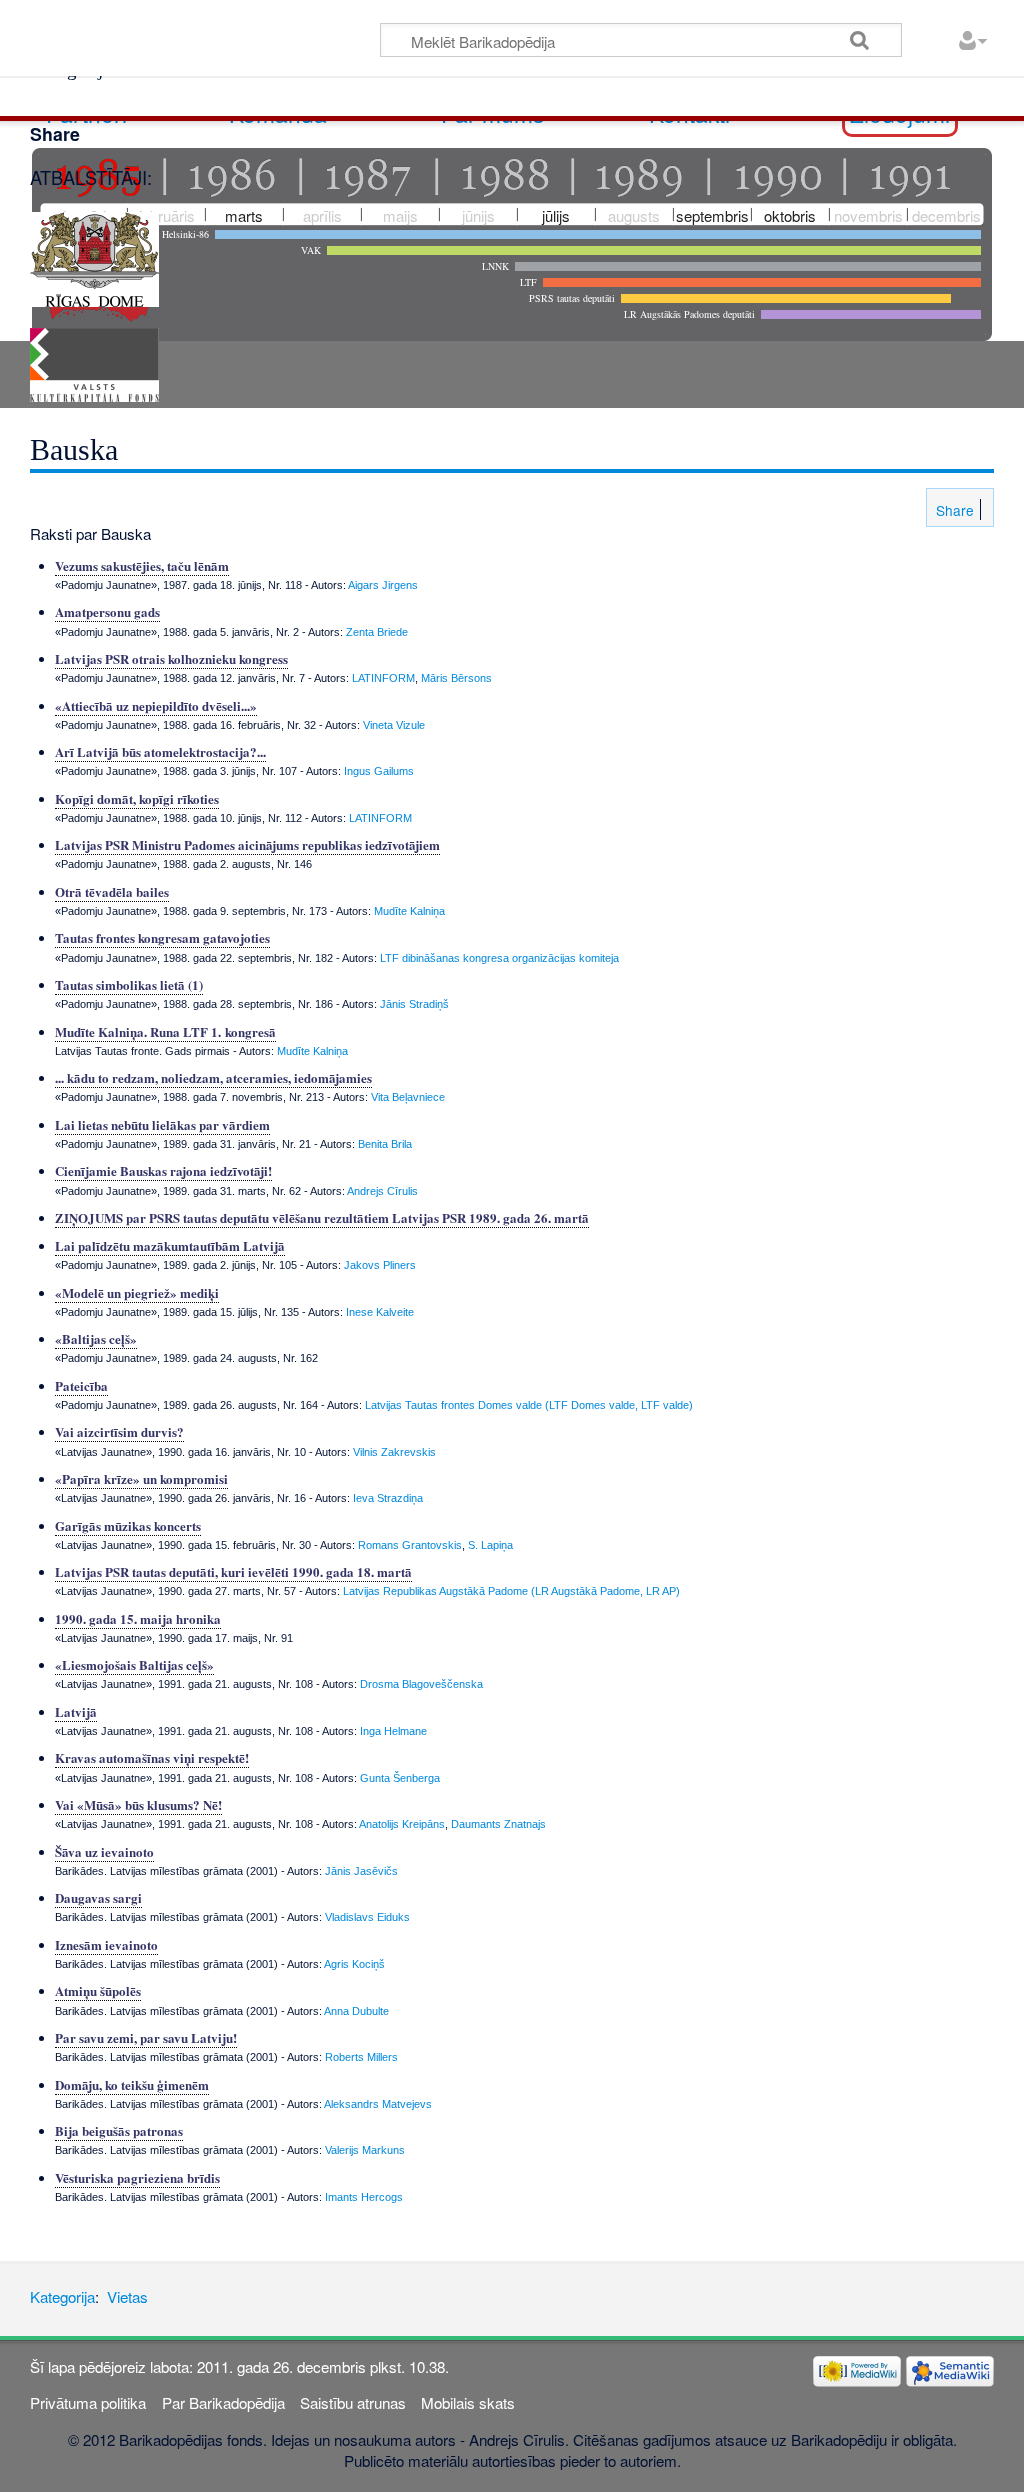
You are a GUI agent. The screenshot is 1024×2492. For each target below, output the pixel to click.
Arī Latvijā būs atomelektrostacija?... (160, 751)
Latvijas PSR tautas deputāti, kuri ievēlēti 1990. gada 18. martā (233, 1571)
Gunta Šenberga (400, 1778)
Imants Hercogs (364, 2197)
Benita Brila (385, 1144)
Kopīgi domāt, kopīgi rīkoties (137, 798)
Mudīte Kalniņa (409, 911)
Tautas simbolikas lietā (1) (129, 984)
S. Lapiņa (490, 1545)
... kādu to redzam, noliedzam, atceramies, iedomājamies (213, 1077)
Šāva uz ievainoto (104, 1851)
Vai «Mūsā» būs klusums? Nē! (138, 1804)
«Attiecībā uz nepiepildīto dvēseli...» (156, 705)
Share (953, 510)
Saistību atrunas (353, 2402)
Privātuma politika (88, 2402)
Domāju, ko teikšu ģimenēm (132, 2084)
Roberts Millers (361, 2057)
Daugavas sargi (98, 1897)
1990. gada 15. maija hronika (138, 1618)
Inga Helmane (393, 1731)
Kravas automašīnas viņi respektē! (152, 1757)
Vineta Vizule (394, 725)
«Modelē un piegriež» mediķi (137, 1292)
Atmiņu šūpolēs (98, 1990)
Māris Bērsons (456, 678)
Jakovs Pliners (380, 1265)
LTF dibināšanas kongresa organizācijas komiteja (499, 958)
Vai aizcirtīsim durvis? (119, 1431)
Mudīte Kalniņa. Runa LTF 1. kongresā (165, 1031)
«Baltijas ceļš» (96, 1338)
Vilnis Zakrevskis (394, 1452)
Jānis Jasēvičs (361, 1871)
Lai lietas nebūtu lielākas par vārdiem (162, 1124)
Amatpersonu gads (107, 611)
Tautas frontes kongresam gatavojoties (162, 937)
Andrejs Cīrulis (382, 1191)
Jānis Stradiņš (414, 1004)
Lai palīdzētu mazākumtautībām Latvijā (170, 1245)
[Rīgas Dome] (94, 256)
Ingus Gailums (379, 771)
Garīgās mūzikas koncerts (128, 1525)
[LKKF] (94, 362)
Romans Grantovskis (410, 1545)
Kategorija (62, 2296)
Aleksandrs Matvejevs (378, 2104)
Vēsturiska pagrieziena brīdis (137, 2177)
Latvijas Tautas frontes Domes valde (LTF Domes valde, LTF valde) (529, 1405)
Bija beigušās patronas (119, 2130)
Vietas (127, 2296)
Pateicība (81, 1385)
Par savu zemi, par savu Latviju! (146, 2037)
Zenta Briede (377, 632)
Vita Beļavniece (408, 1097)
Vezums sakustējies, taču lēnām (142, 565)
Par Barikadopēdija (223, 2402)
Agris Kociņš (354, 1964)
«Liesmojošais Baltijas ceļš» (134, 1664)
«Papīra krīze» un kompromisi (141, 1478)
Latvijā (76, 1711)
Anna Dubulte (356, 2011)
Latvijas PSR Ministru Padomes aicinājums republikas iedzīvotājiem (247, 844)
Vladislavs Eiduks (367, 1917)
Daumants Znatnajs (498, 1824)
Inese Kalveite (380, 1312)
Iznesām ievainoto (106, 1944)
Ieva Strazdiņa (388, 1498)
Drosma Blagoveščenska (421, 1684)
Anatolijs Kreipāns (402, 1824)
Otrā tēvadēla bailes (112, 891)
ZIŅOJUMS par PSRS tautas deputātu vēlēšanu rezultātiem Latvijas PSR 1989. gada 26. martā (322, 1217)
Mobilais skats (468, 2402)
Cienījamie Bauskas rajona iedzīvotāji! (163, 1170)
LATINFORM (383, 678)
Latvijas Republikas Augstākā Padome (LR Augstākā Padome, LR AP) (511, 1591)
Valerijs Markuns (365, 2150)
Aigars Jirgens (383, 585)
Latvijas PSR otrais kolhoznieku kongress (171, 658)
